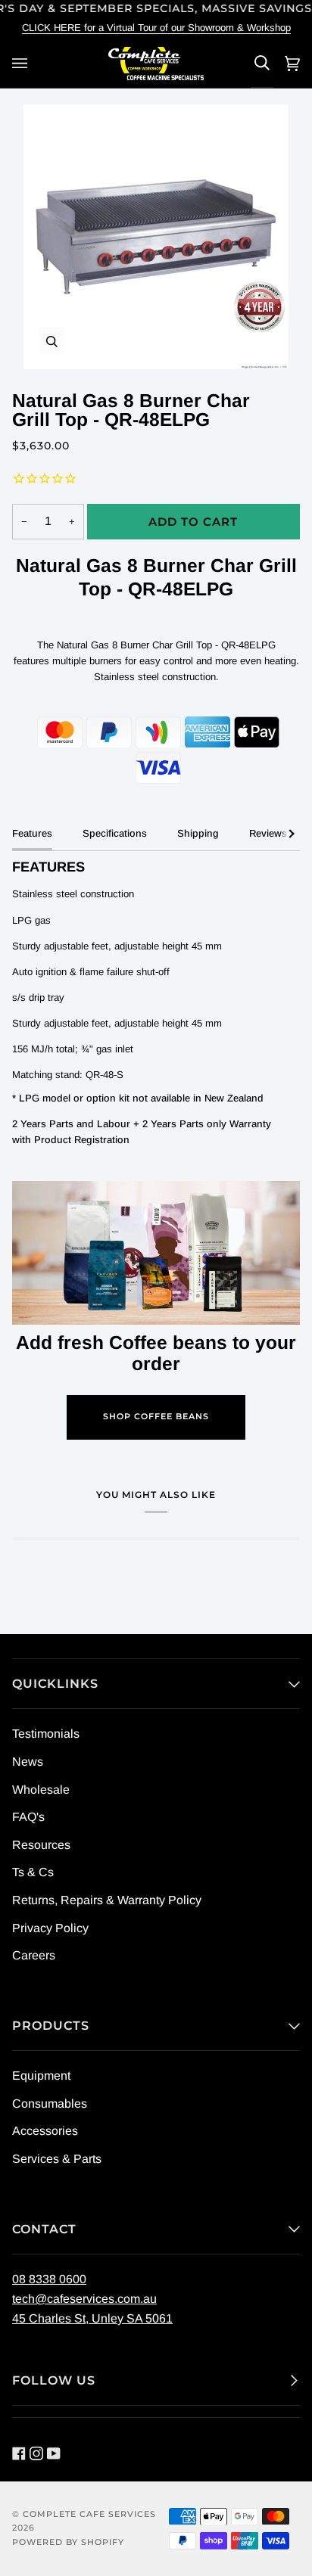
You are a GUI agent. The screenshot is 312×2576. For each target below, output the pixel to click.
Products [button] (51, 2026)
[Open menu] (22, 63)
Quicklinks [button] (55, 1684)
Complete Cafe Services (89, 2514)
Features (32, 833)
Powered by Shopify (68, 2542)
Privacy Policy (50, 1928)
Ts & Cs (33, 1872)
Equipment (41, 2076)
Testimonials (46, 1734)
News (28, 1762)
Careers (34, 1955)
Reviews (268, 833)
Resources (41, 1845)
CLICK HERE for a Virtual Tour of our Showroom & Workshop (156, 28)
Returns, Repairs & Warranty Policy (107, 1900)
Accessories (45, 2131)
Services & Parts (57, 2159)
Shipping (198, 833)
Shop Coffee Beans (156, 1417)
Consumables (50, 2104)
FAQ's (28, 1817)
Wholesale (41, 1790)
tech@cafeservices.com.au (84, 2299)
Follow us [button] (54, 2380)
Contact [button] (44, 2229)
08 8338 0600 (49, 2279)
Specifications (115, 833)
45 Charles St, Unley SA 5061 (92, 2318)
